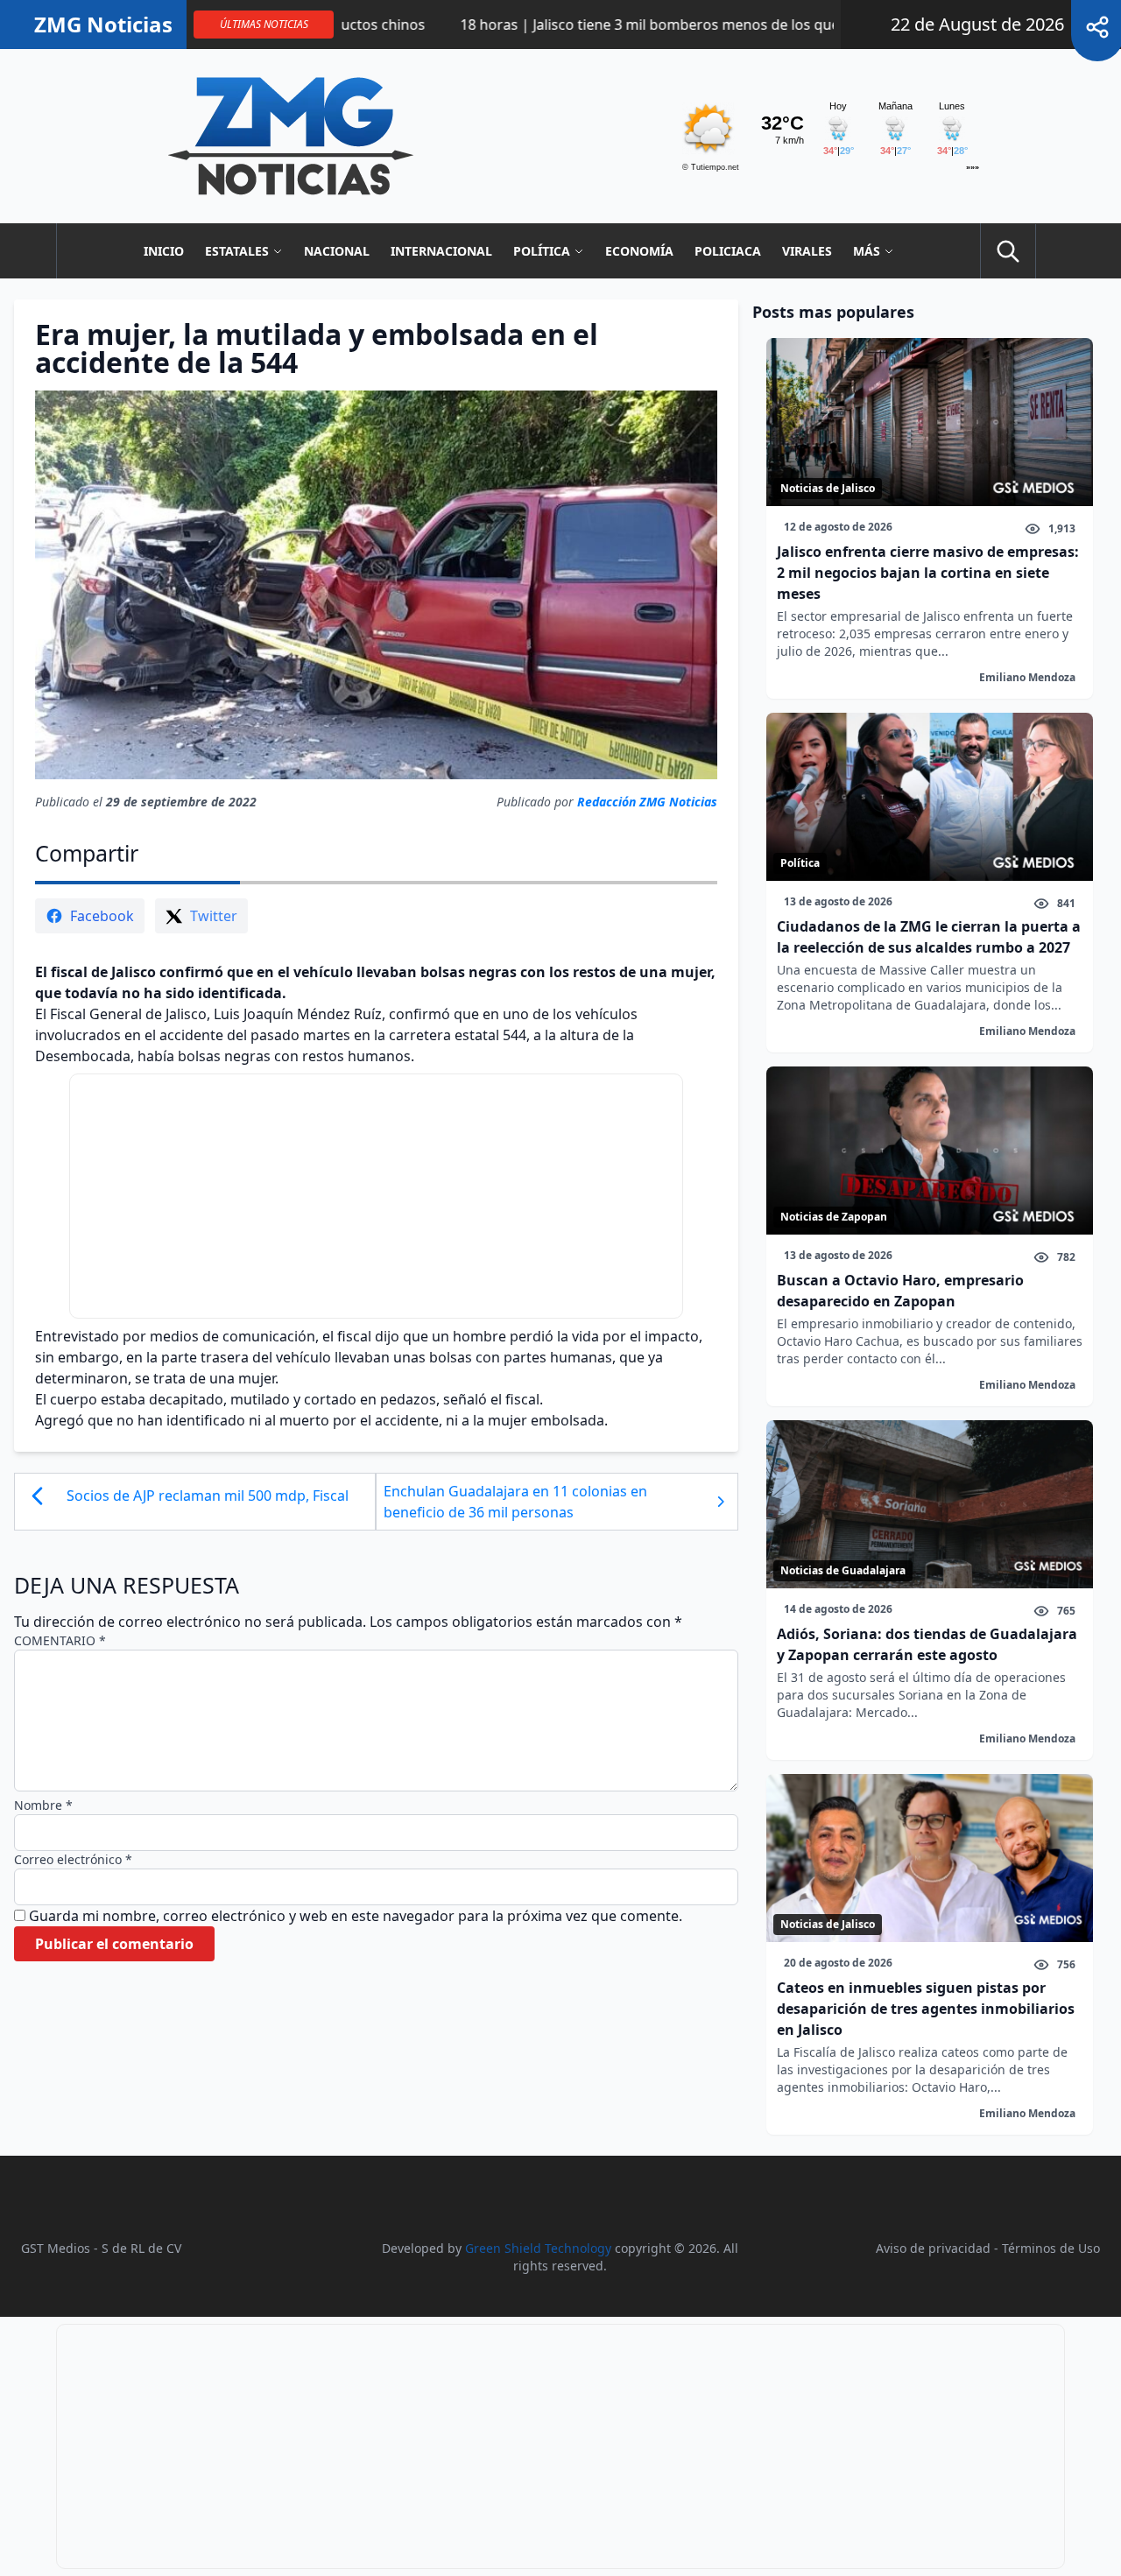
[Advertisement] (376, 1196)
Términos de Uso (1051, 2248)
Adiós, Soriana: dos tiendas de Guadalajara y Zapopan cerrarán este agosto (927, 1644)
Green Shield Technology (538, 2248)
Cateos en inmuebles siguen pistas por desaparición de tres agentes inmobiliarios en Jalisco (926, 2009)
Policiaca (728, 251)
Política (542, 251)
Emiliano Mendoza (1027, 677)
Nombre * (43, 1805)
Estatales (237, 251)
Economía (639, 251)
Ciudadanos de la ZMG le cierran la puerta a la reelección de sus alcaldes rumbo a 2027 (929, 937)
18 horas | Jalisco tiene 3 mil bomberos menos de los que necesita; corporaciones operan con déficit (703, 25)
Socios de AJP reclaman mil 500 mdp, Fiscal (208, 1496)
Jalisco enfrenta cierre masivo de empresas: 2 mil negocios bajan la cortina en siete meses (928, 573)
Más (867, 251)
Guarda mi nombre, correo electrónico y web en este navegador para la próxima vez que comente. (356, 1916)
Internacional (441, 251)
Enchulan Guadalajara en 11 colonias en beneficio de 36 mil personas (515, 1502)
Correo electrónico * (73, 1859)
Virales (807, 251)
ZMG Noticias (103, 25)
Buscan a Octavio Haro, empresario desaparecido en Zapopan (900, 1291)
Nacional (337, 251)
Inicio (164, 251)
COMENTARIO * (60, 1640)
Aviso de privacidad (933, 2248)
